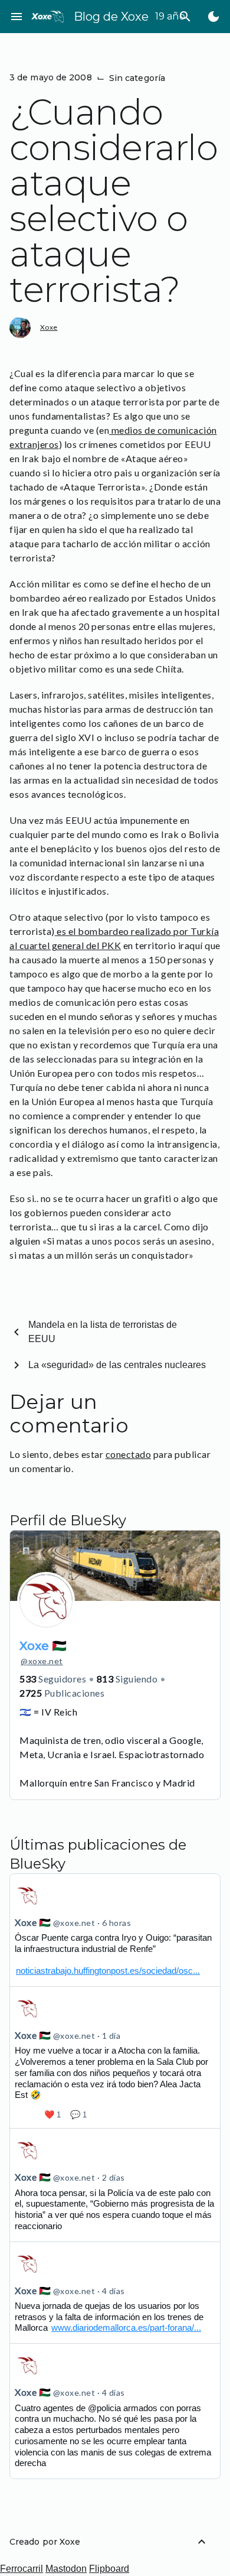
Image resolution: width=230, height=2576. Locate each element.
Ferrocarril (22, 2569)
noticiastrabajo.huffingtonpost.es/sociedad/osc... (108, 1971)
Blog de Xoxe (111, 17)
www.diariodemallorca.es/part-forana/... (126, 2328)
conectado (129, 1454)
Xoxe (49, 327)
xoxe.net (42, 1661)
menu (17, 17)
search (185, 17)
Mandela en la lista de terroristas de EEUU (103, 1332)
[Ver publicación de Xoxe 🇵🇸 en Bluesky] (115, 1930)
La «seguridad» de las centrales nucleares (117, 1365)
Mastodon (66, 2569)
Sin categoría (137, 78)
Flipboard (109, 2569)
